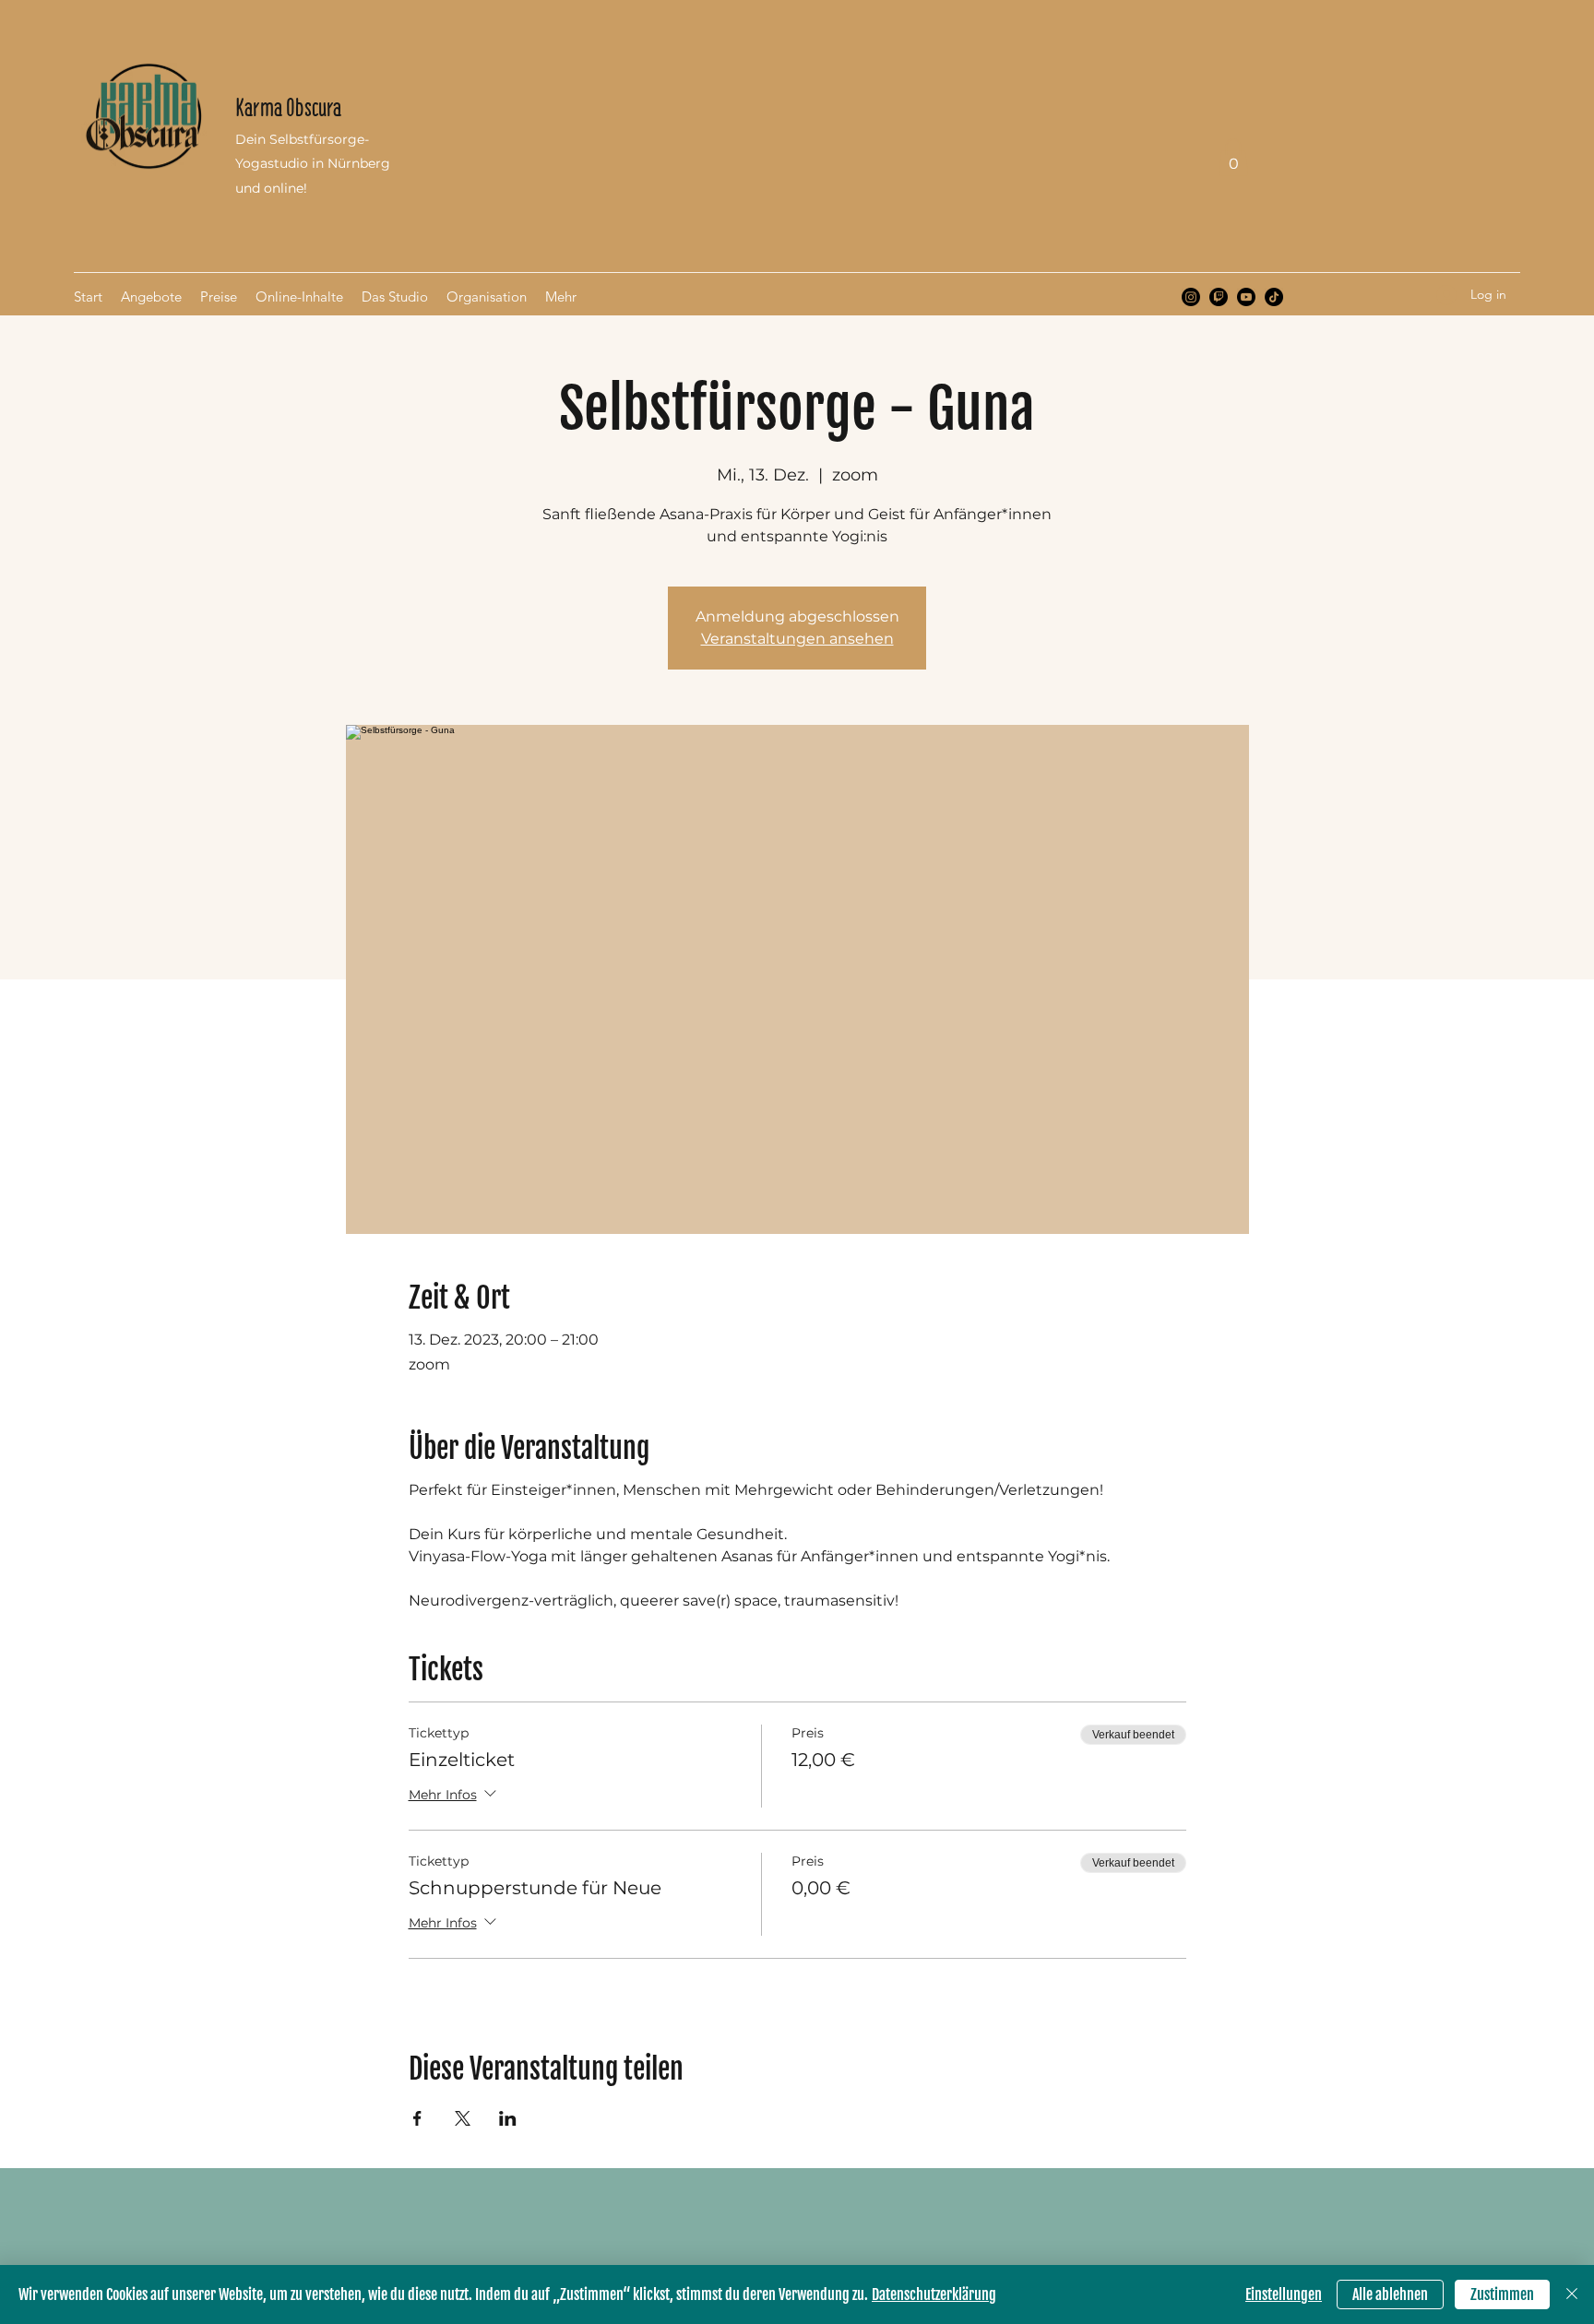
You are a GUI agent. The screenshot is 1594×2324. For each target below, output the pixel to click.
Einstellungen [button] (1284, 2294)
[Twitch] (1219, 297)
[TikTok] (1274, 297)
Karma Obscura (288, 107)
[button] (1233, 157)
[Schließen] (1572, 2294)
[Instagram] (1191, 297)
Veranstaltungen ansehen (797, 639)
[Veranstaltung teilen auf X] (463, 2118)
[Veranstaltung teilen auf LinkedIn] (508, 2118)
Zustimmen (1502, 2294)
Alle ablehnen (1390, 2294)
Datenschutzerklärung (934, 2294)
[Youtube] (1246, 297)
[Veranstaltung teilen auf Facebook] (417, 2118)
